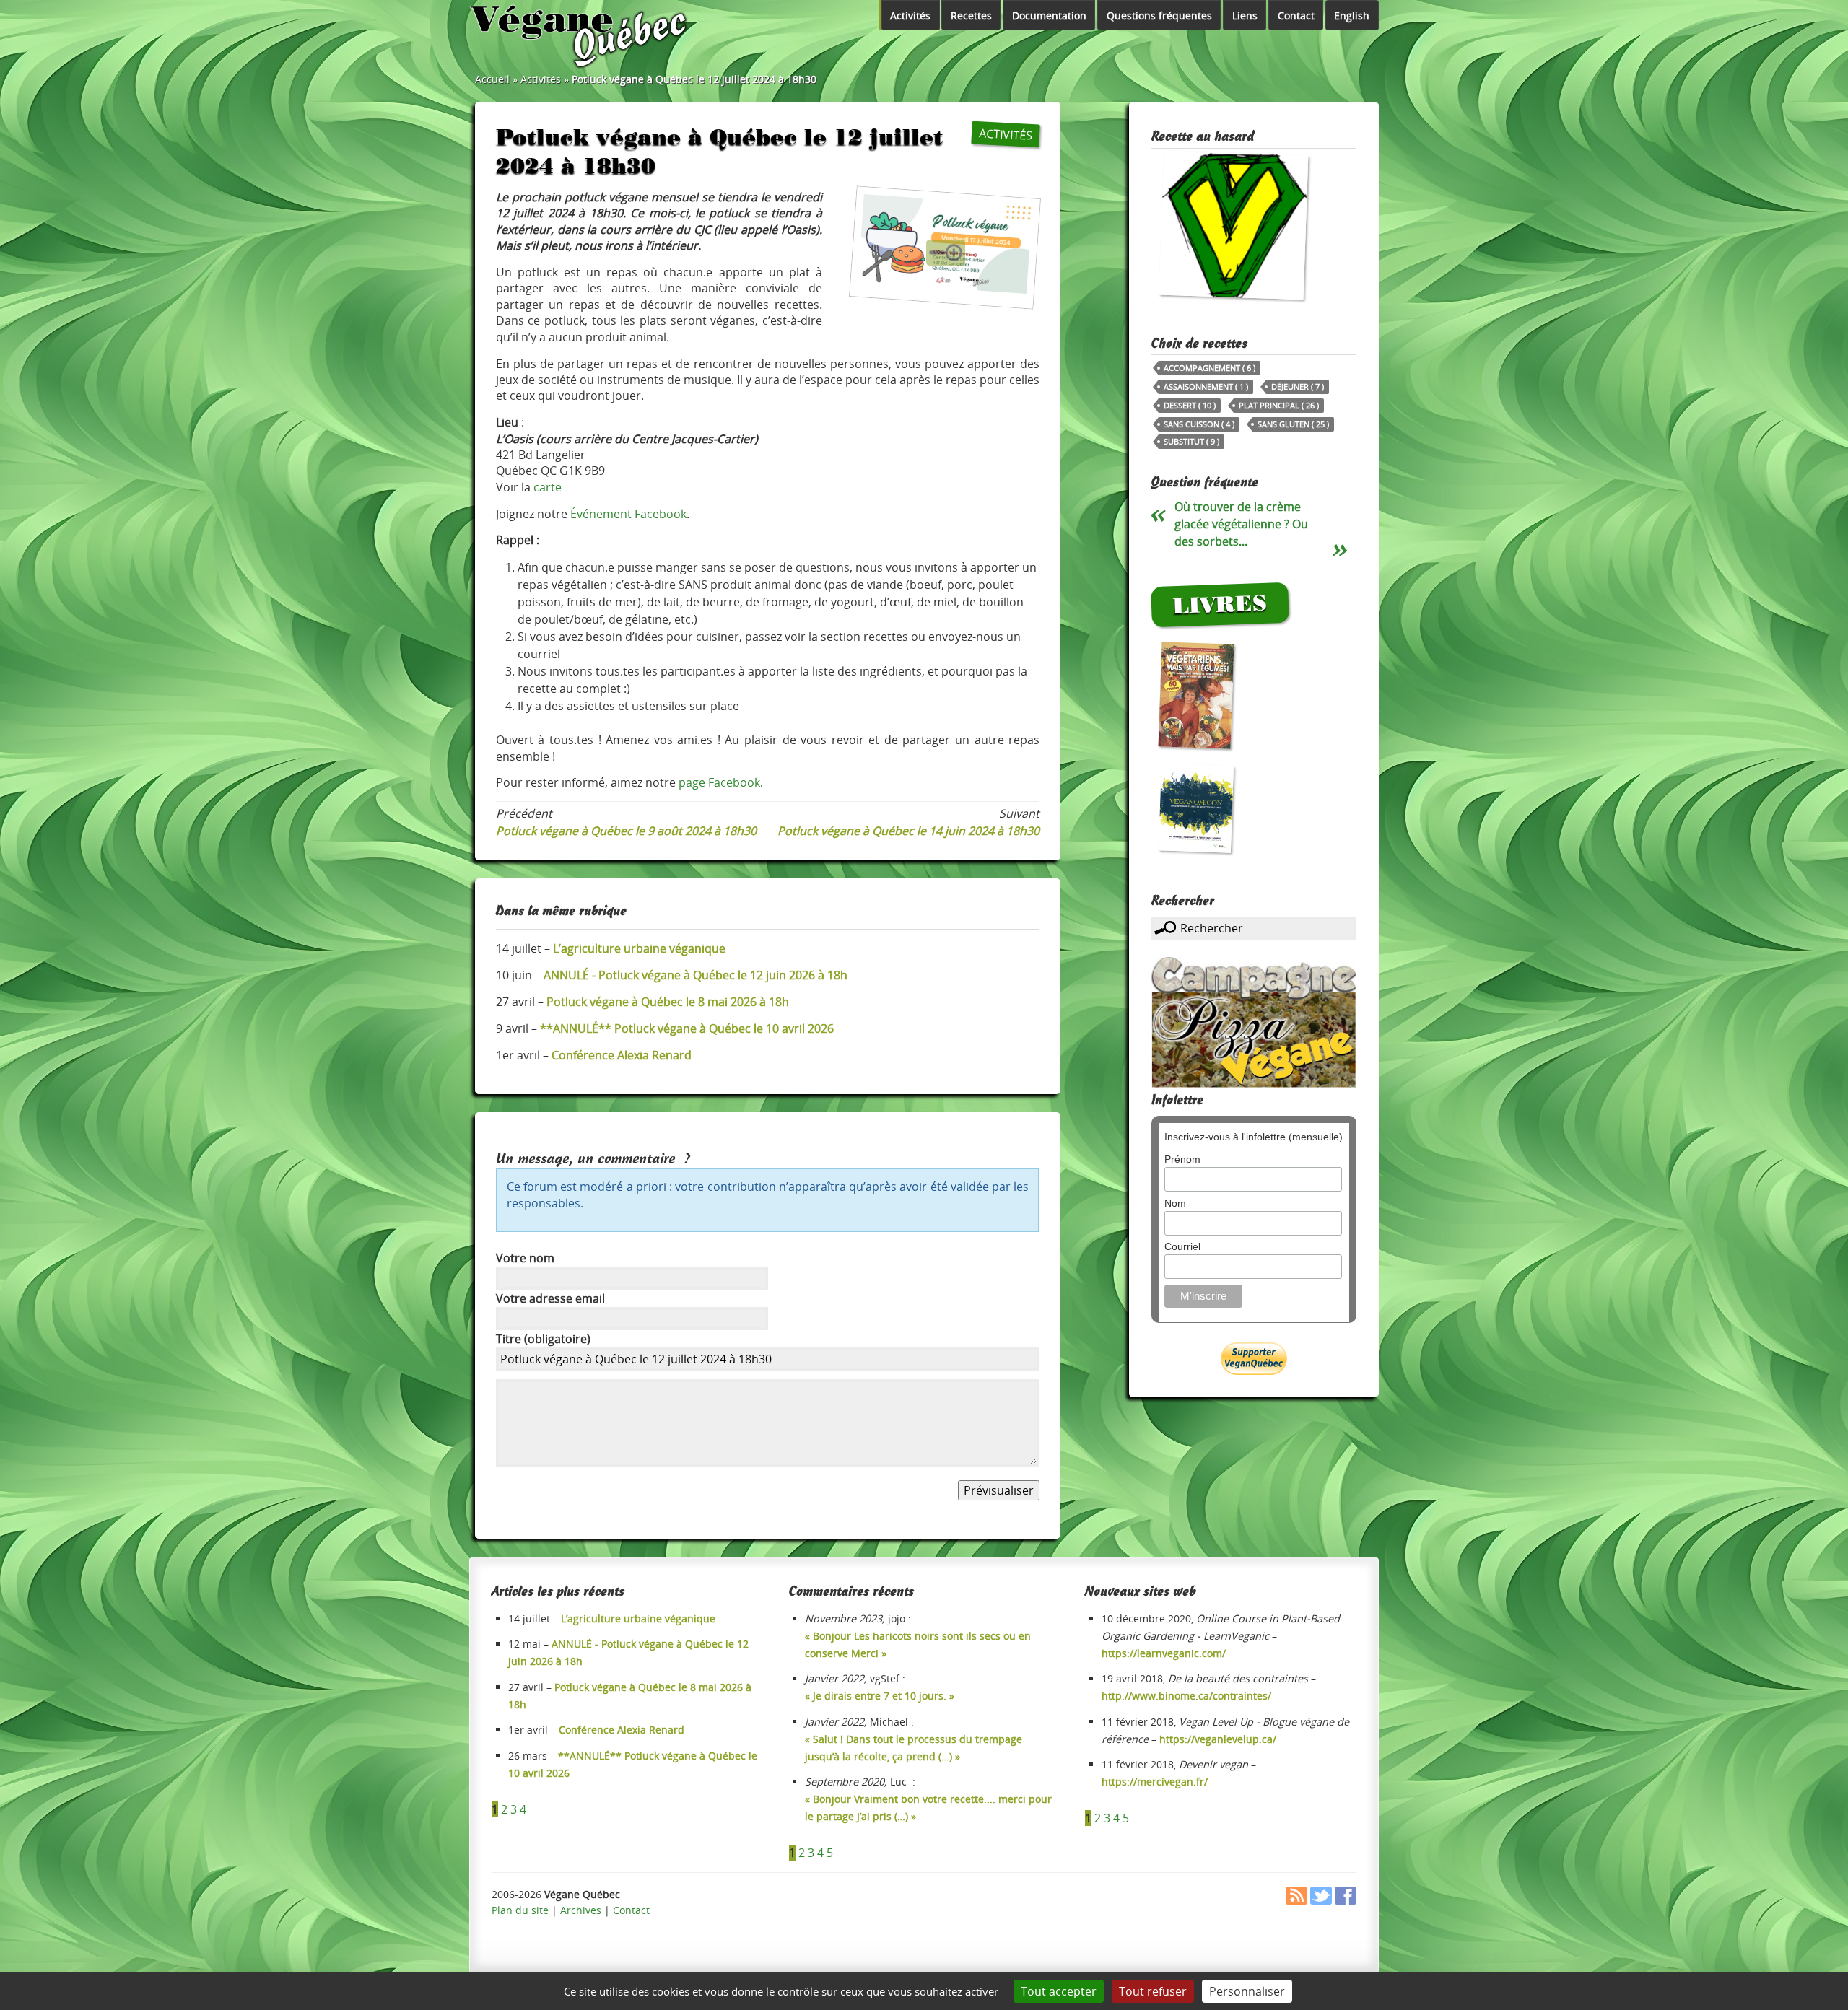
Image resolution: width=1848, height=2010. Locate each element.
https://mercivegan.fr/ (1155, 1782)
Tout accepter (1059, 1991)
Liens (1245, 16)
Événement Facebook (628, 514)
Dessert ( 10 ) (1190, 405)
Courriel (1182, 1246)
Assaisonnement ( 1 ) (1206, 386)
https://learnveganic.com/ (1164, 1653)
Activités (910, 16)
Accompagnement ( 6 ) (1210, 368)
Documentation (1049, 16)
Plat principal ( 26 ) (1279, 405)
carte (548, 487)
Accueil (492, 79)
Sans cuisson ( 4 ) (1199, 424)
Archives (581, 1910)
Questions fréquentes (1159, 16)
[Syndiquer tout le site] (1296, 1901)
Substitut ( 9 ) (1191, 441)
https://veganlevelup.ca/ (1218, 1739)
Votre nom (525, 1258)
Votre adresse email (550, 1298)
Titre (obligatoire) (543, 1339)
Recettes (971, 16)
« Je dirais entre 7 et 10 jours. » (880, 1696)
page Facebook (719, 782)
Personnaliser (1247, 1991)
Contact (1296, 16)
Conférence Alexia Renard (622, 1730)
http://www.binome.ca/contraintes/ (1186, 1696)
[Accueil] (580, 36)
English (1352, 16)
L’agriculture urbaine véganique (638, 1618)
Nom (1175, 1203)
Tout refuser (1153, 1991)
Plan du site (520, 1910)
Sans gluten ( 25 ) (1293, 424)
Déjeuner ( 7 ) (1298, 386)
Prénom (1182, 1159)
